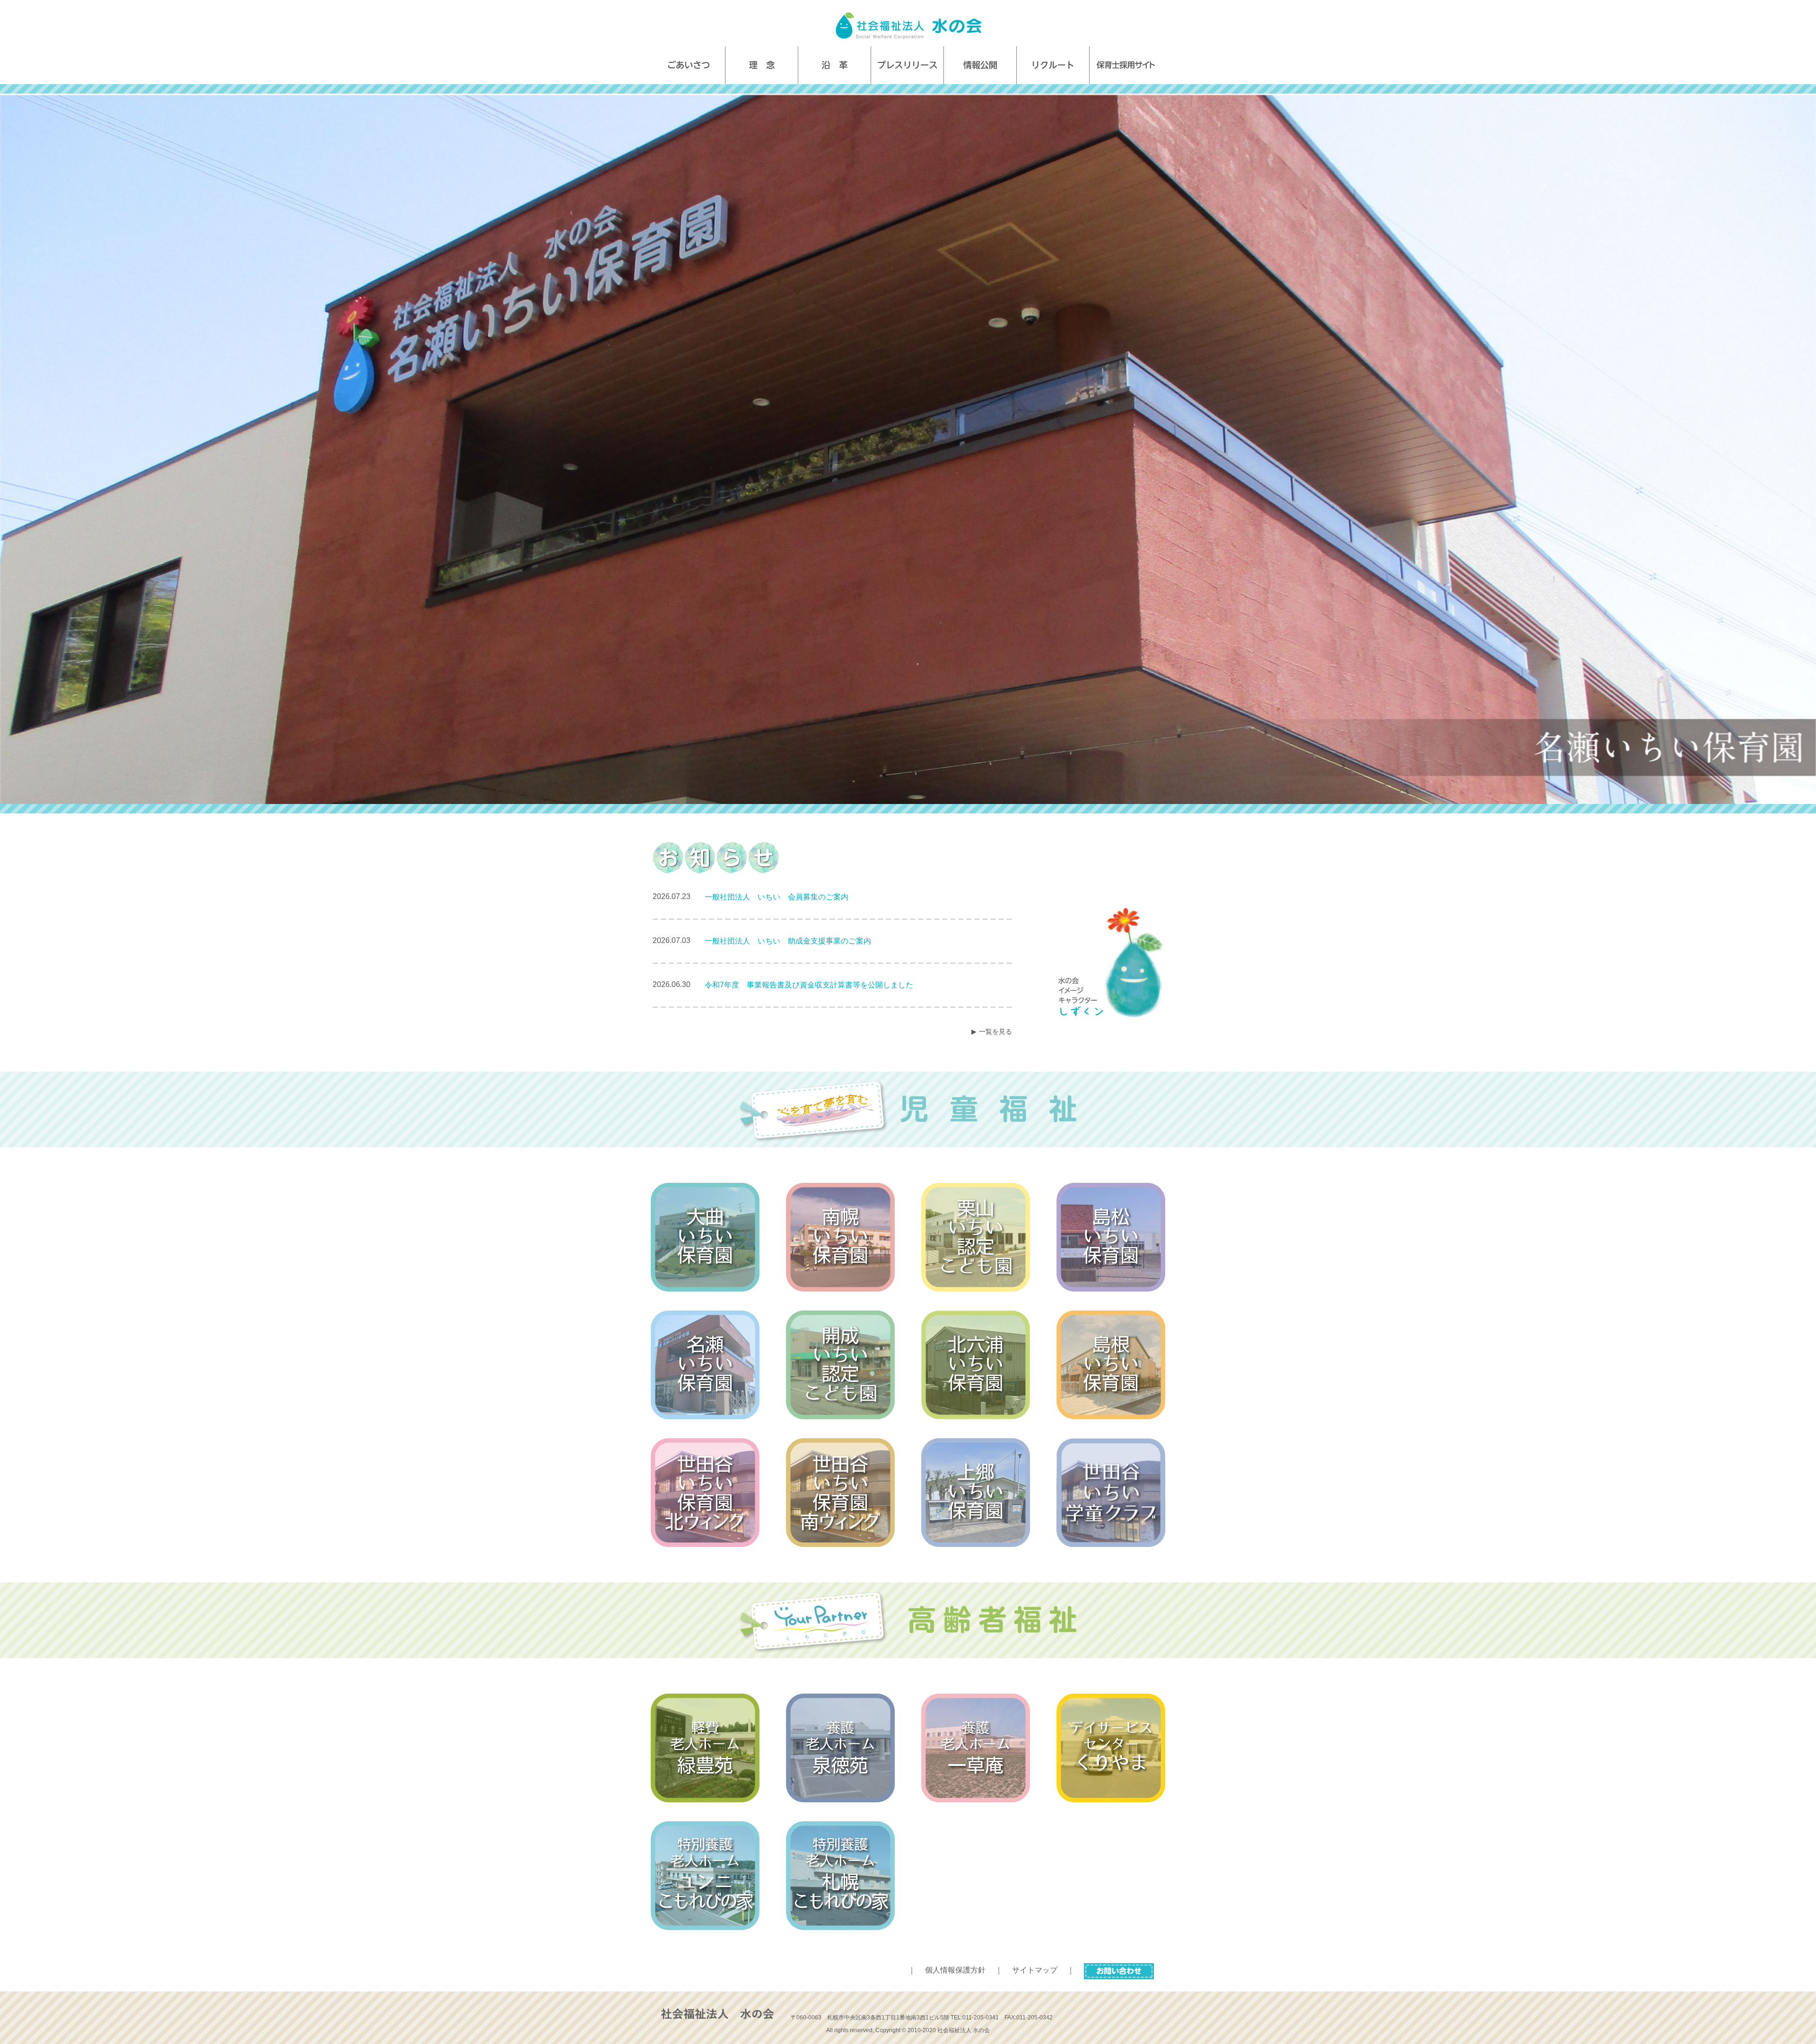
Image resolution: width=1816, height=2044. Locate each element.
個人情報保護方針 (955, 1970)
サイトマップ (1035, 1970)
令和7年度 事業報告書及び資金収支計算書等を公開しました (809, 985)
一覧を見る (995, 1031)
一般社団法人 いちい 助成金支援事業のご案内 (788, 941)
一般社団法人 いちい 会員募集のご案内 (777, 897)
